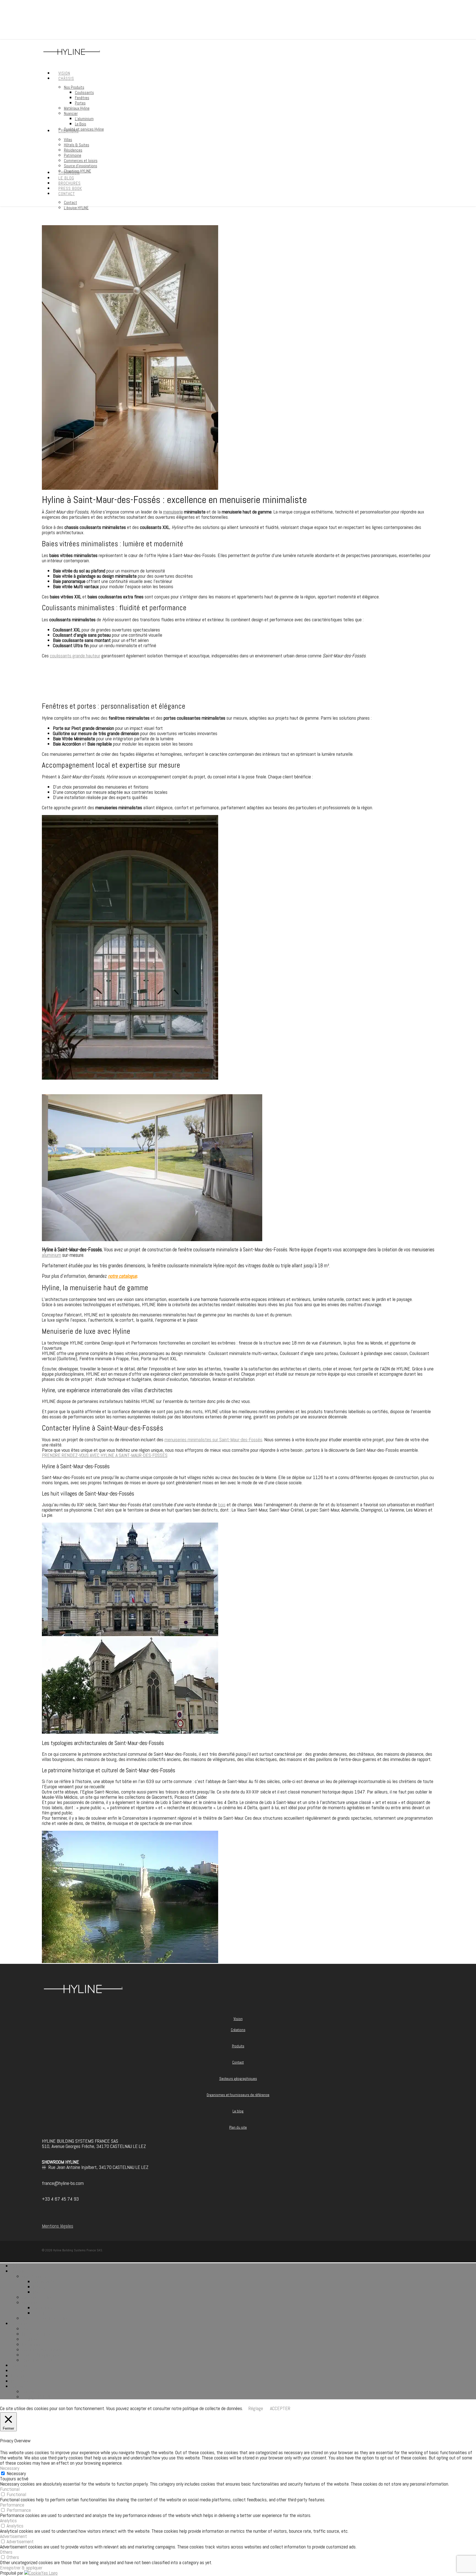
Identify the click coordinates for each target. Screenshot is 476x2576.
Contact (238, 2062)
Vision (238, 2019)
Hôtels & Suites (37, 2334)
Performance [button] (12, 2505)
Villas (27, 2329)
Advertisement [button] (13, 2536)
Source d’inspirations (41, 2355)
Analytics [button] (8, 2520)
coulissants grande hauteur (75, 656)
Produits (238, 2046)
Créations (238, 2030)
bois (222, 1505)
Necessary (16, 2473)
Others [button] (6, 2552)
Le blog (238, 2111)
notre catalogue (122, 1276)
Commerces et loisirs (42, 2350)
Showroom (21, 2365)
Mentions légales (58, 2226)
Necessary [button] (10, 2468)
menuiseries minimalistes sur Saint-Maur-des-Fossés (213, 1439)
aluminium (52, 1255)
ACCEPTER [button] (280, 2408)
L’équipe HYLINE (37, 2397)
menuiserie (173, 512)
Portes (39, 2292)
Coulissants (44, 2281)
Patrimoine (32, 2344)
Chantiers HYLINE (38, 2360)
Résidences (33, 2339)
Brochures (20, 2376)
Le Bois (40, 2313)
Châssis (18, 2271)
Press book (21, 2381)
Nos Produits (34, 2276)
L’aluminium (44, 2308)
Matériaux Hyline (37, 2297)
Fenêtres (41, 2287)
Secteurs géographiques (238, 2079)
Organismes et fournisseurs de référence (238, 2095)
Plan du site (238, 2127)
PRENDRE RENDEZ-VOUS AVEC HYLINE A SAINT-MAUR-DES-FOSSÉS (105, 1455)
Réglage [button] (256, 2408)
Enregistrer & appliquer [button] (21, 2568)
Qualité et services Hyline (45, 2318)
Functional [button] (10, 2489)
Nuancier (30, 2302)
